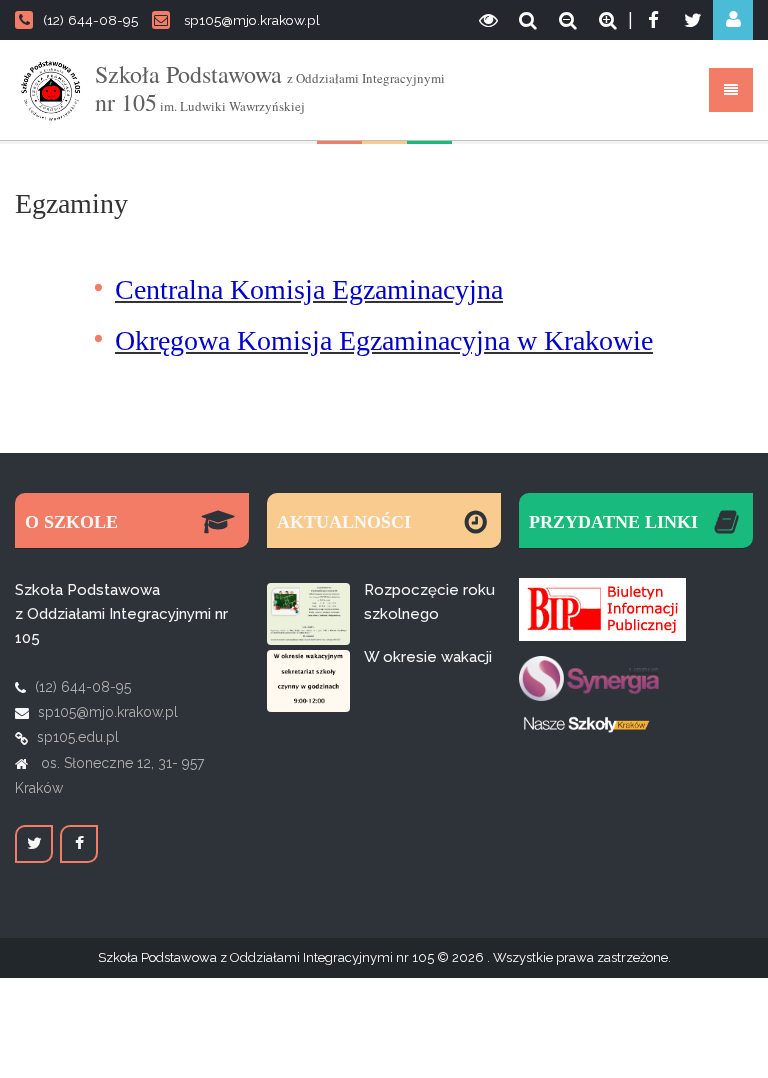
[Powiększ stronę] (608, 20)
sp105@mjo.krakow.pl (252, 20)
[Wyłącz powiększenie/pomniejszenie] (528, 20)
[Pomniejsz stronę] (568, 20)
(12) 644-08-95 (90, 20)
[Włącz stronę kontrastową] (488, 20)
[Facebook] (653, 20)
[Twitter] (693, 20)
